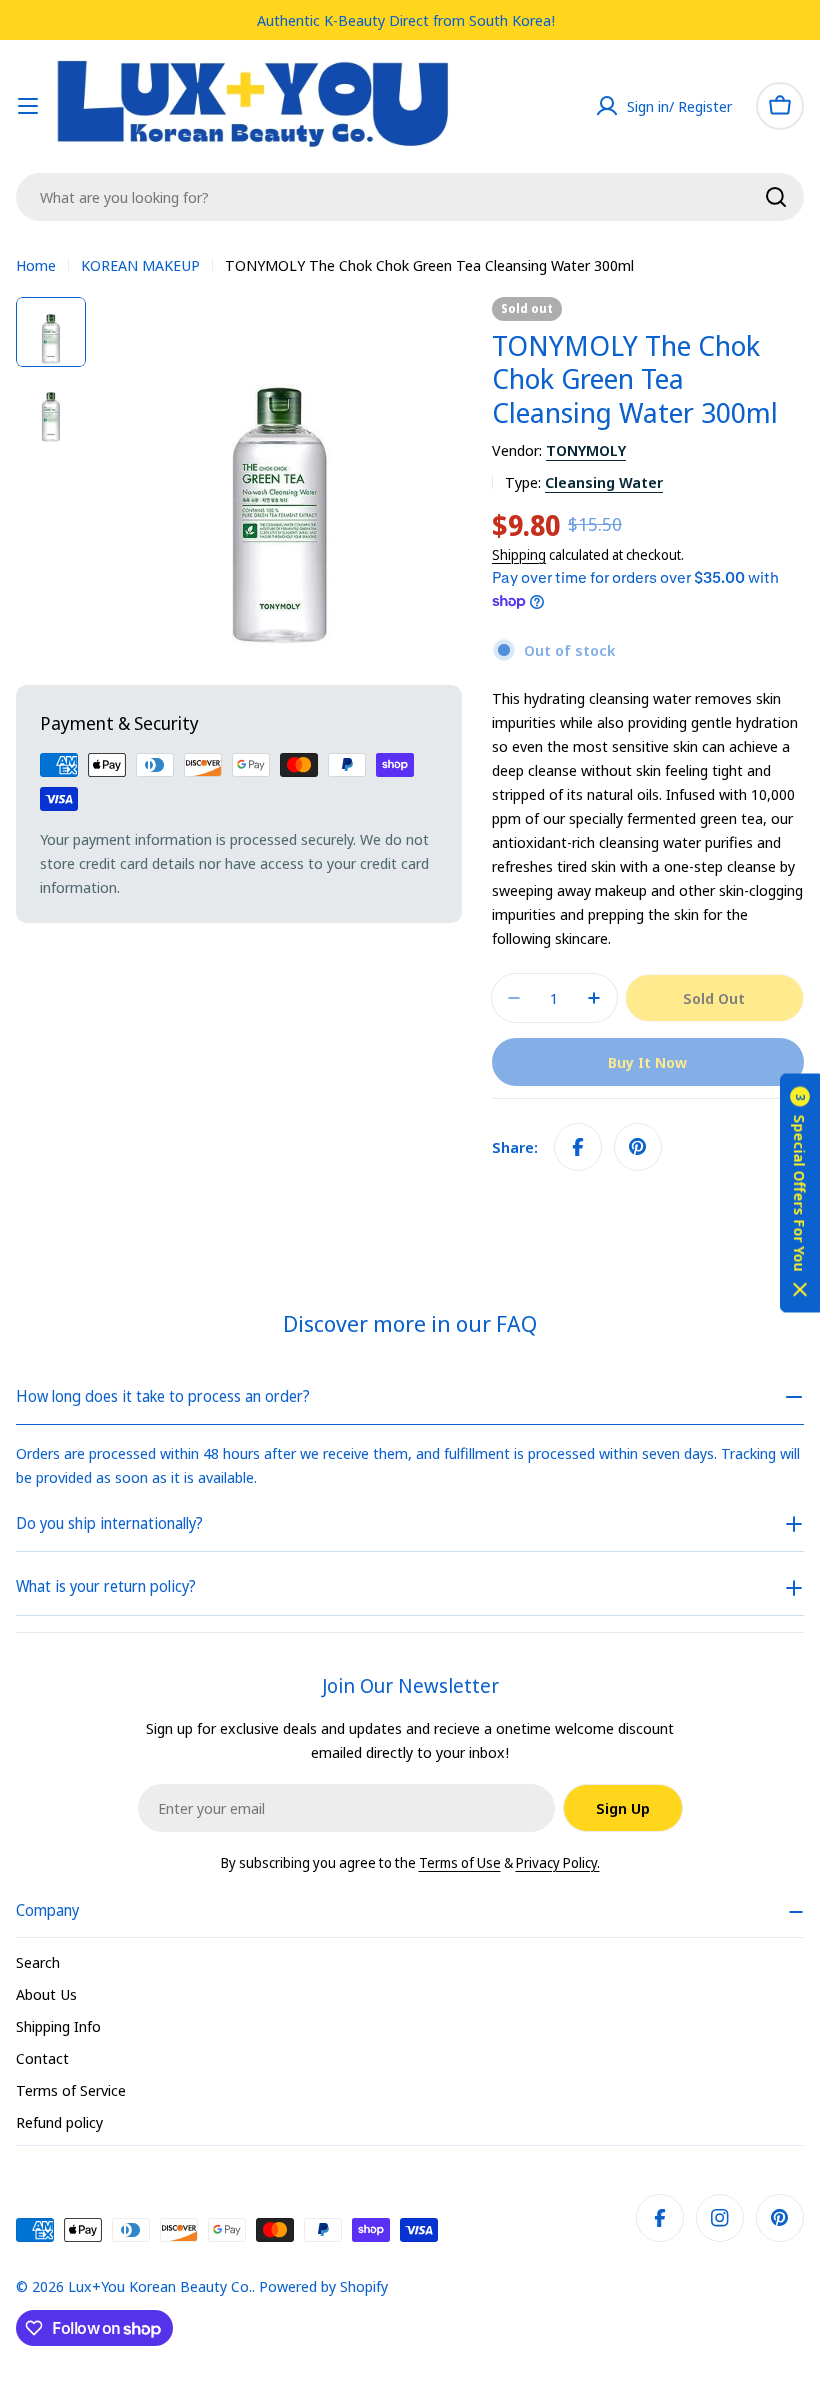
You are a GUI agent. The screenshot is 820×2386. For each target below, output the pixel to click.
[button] (800, 1193)
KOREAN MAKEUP (140, 265)
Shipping (519, 555)
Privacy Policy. (558, 1862)
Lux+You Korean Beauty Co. (160, 2286)
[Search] (776, 197)
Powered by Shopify (323, 2286)
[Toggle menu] (28, 106)
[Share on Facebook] (578, 1147)
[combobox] (410, 197)
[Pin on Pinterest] (638, 1147)
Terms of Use (460, 1862)
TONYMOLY (586, 450)
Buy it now (647, 1062)
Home (36, 265)
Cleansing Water (604, 482)
